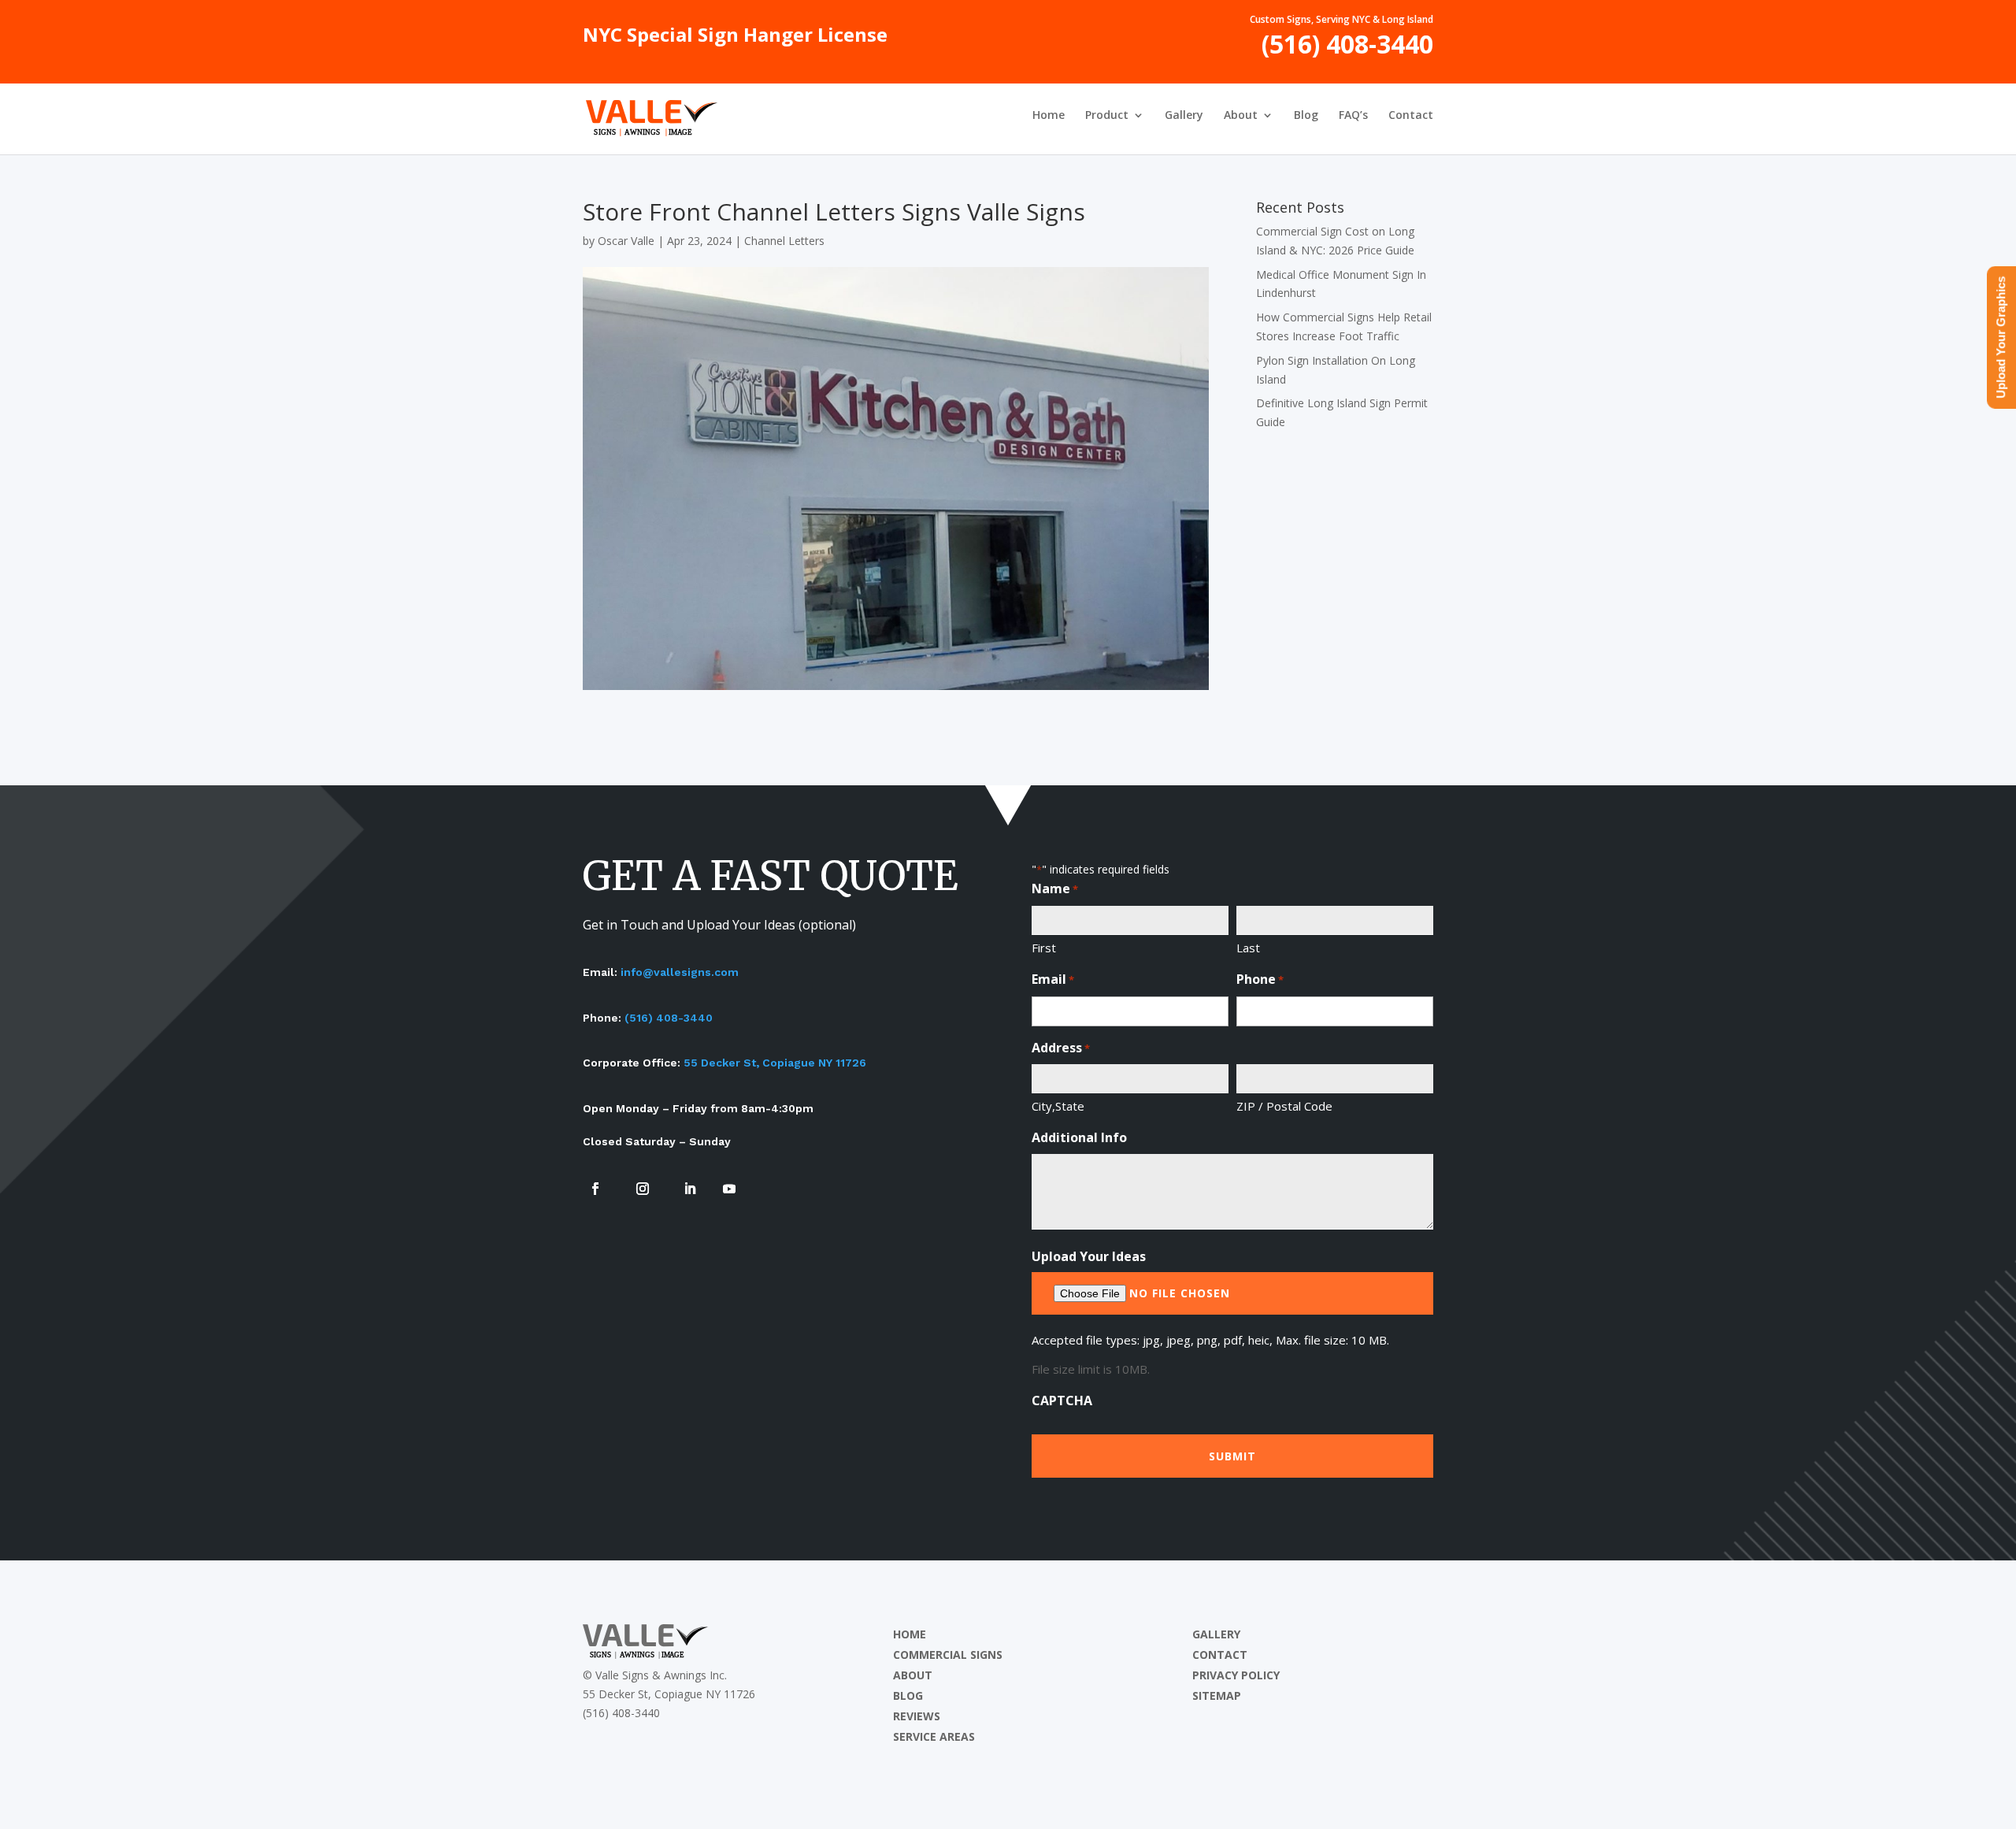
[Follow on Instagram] (643, 1189)
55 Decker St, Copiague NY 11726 (775, 1063)
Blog (1306, 116)
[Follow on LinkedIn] (690, 1189)
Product (1107, 116)
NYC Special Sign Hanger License (735, 39)
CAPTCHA (1062, 1401)
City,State (1058, 1106)
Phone (1260, 979)
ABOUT (913, 1675)
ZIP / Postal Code (1284, 1106)
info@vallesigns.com (680, 972)
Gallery (1184, 116)
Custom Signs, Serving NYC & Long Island (1342, 20)
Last (1248, 948)
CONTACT (1220, 1655)
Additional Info (1079, 1137)
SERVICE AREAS (934, 1736)
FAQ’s (1353, 116)
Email (1053, 979)
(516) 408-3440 (1347, 50)
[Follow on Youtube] (729, 1189)
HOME (910, 1634)
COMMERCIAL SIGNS (948, 1655)
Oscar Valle (626, 241)
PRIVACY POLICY (1236, 1675)
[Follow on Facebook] (595, 1189)
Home (1049, 116)
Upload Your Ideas (1089, 1256)
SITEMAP (1217, 1695)
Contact (1411, 116)
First (1044, 948)
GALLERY (1216, 1634)
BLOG (908, 1695)
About (1241, 116)
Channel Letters (784, 241)
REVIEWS (917, 1716)
